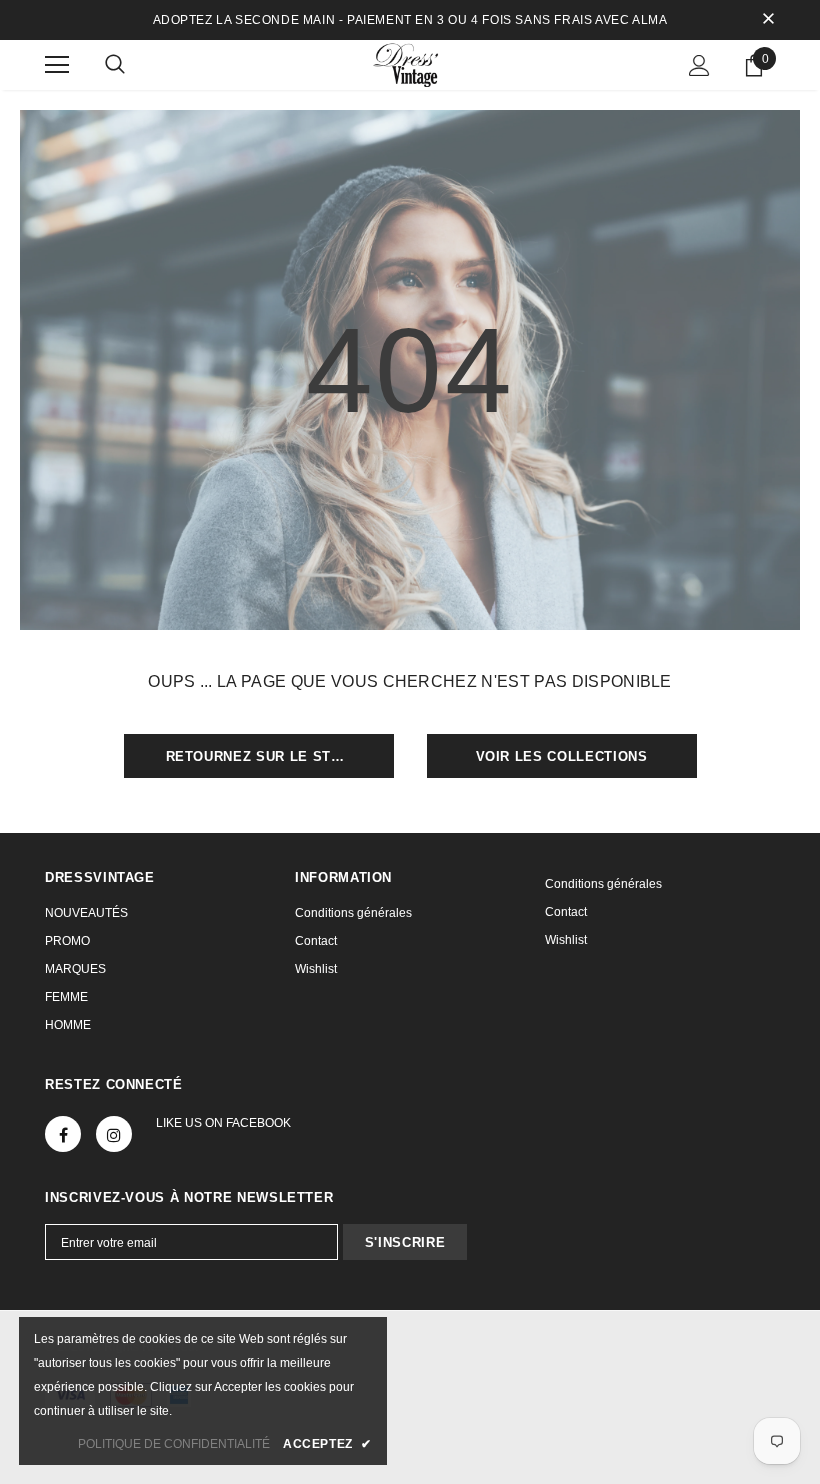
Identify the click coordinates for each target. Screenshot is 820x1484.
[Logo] (410, 64)
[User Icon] (699, 65)
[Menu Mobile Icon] (57, 65)
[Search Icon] (115, 65)
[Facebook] (63, 1134)
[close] (768, 20)
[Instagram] (114, 1134)
